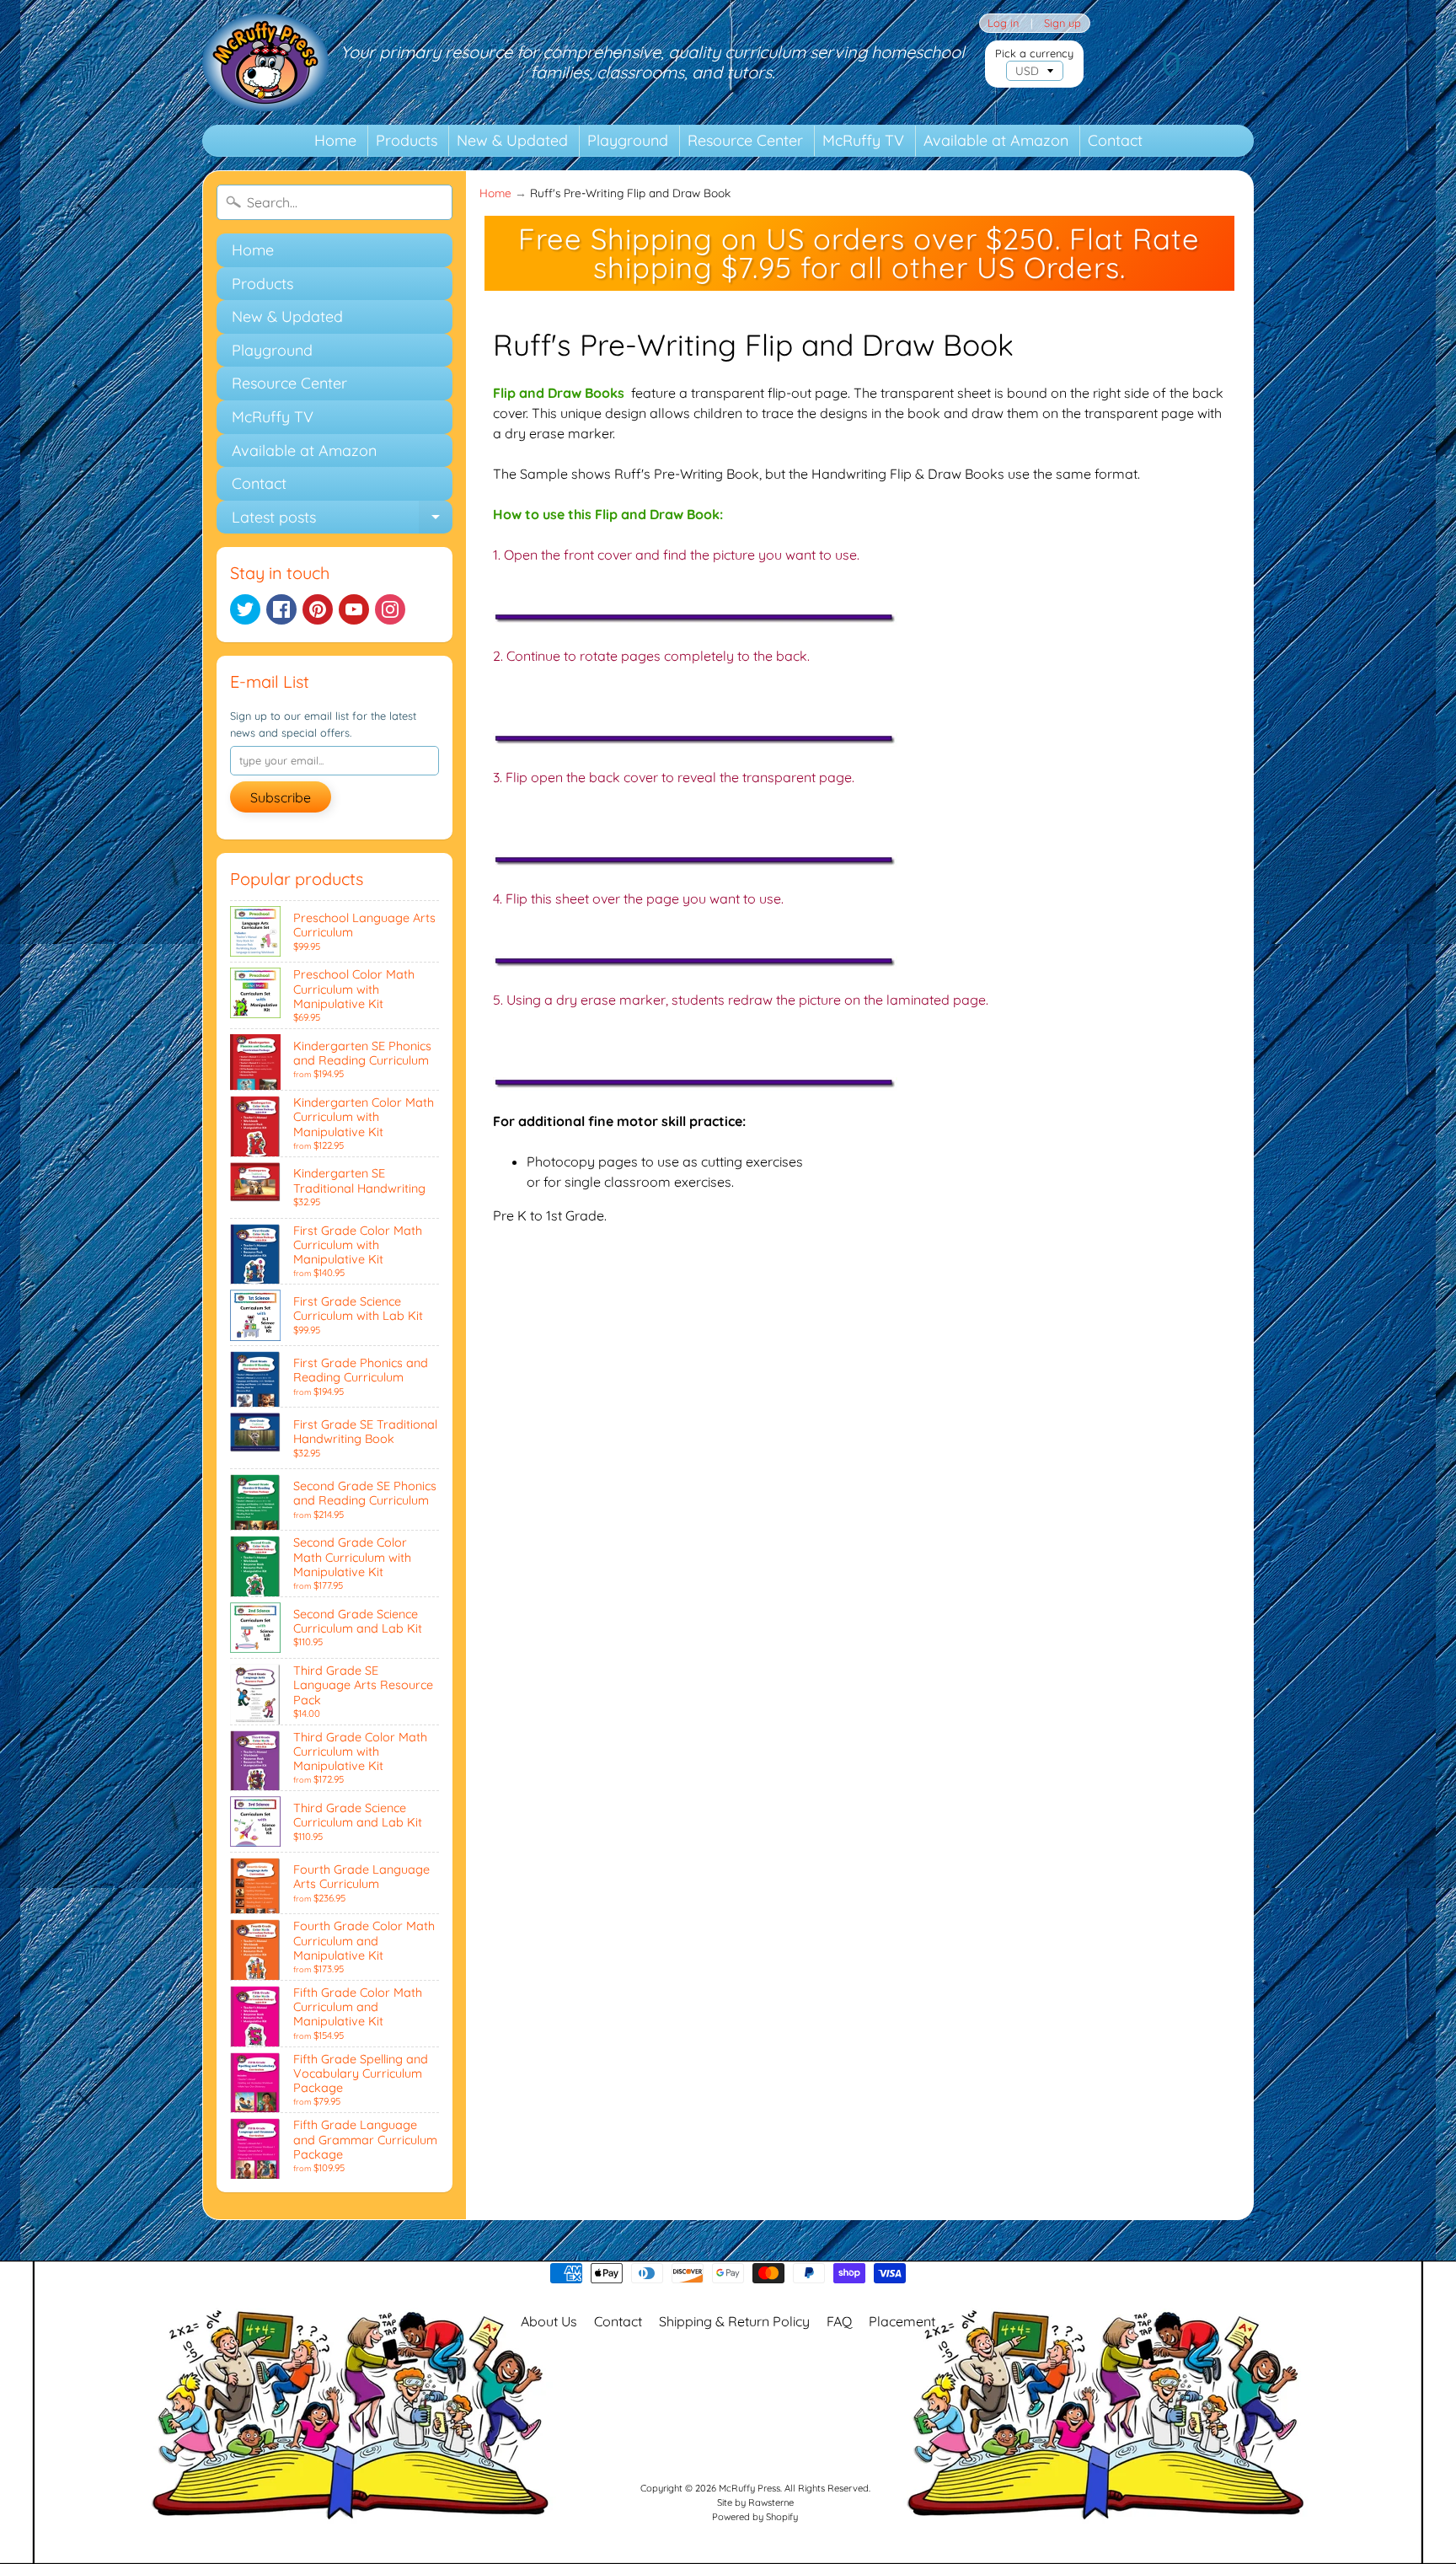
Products (407, 140)
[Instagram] (390, 609)
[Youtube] (354, 609)
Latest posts (342, 521)
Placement (902, 2321)
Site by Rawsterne (755, 2502)
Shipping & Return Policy (734, 2321)
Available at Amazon (996, 140)
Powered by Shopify (755, 2517)
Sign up (1063, 23)
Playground (628, 140)
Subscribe (281, 797)
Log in (1003, 23)
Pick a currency (1034, 54)
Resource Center (745, 140)
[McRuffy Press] (265, 62)
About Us (549, 2321)
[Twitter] (245, 609)
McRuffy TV (863, 140)
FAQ (839, 2321)
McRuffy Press (749, 2488)
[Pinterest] (318, 609)
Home (335, 140)
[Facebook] (281, 609)
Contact (1115, 140)
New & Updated (512, 140)
